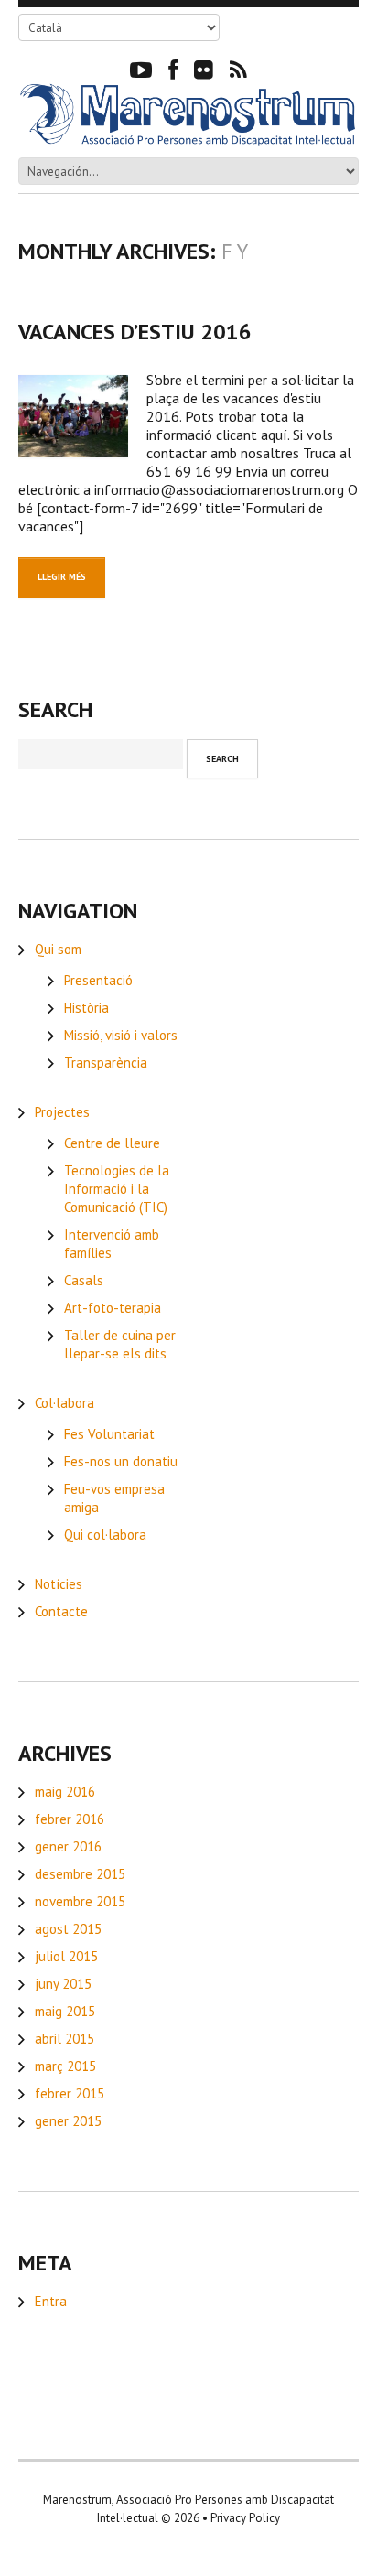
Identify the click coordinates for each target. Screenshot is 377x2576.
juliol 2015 (66, 1956)
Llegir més (62, 577)
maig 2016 (65, 1792)
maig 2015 (65, 2011)
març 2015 (65, 2066)
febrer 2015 (70, 2093)
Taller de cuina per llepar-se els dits (120, 1344)
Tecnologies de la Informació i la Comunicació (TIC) (117, 1189)
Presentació (98, 980)
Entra (51, 2301)
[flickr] (204, 69)
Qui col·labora (105, 1535)
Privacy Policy (245, 2518)
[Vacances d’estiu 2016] (73, 416)
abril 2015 (65, 2039)
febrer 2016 (70, 1819)
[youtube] (141, 69)
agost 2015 (68, 1929)
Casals (84, 1280)
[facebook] (173, 69)
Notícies (59, 1584)
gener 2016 (68, 1846)
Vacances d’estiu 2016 (135, 332)
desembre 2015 (80, 1874)
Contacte (61, 1611)
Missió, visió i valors (121, 1035)
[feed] (238, 69)
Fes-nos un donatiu (121, 1461)
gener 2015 (68, 2121)
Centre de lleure (112, 1143)
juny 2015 (63, 1984)
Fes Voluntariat (109, 1434)
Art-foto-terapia (113, 1308)
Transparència (106, 1063)
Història (86, 1008)
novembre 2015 (80, 1901)
